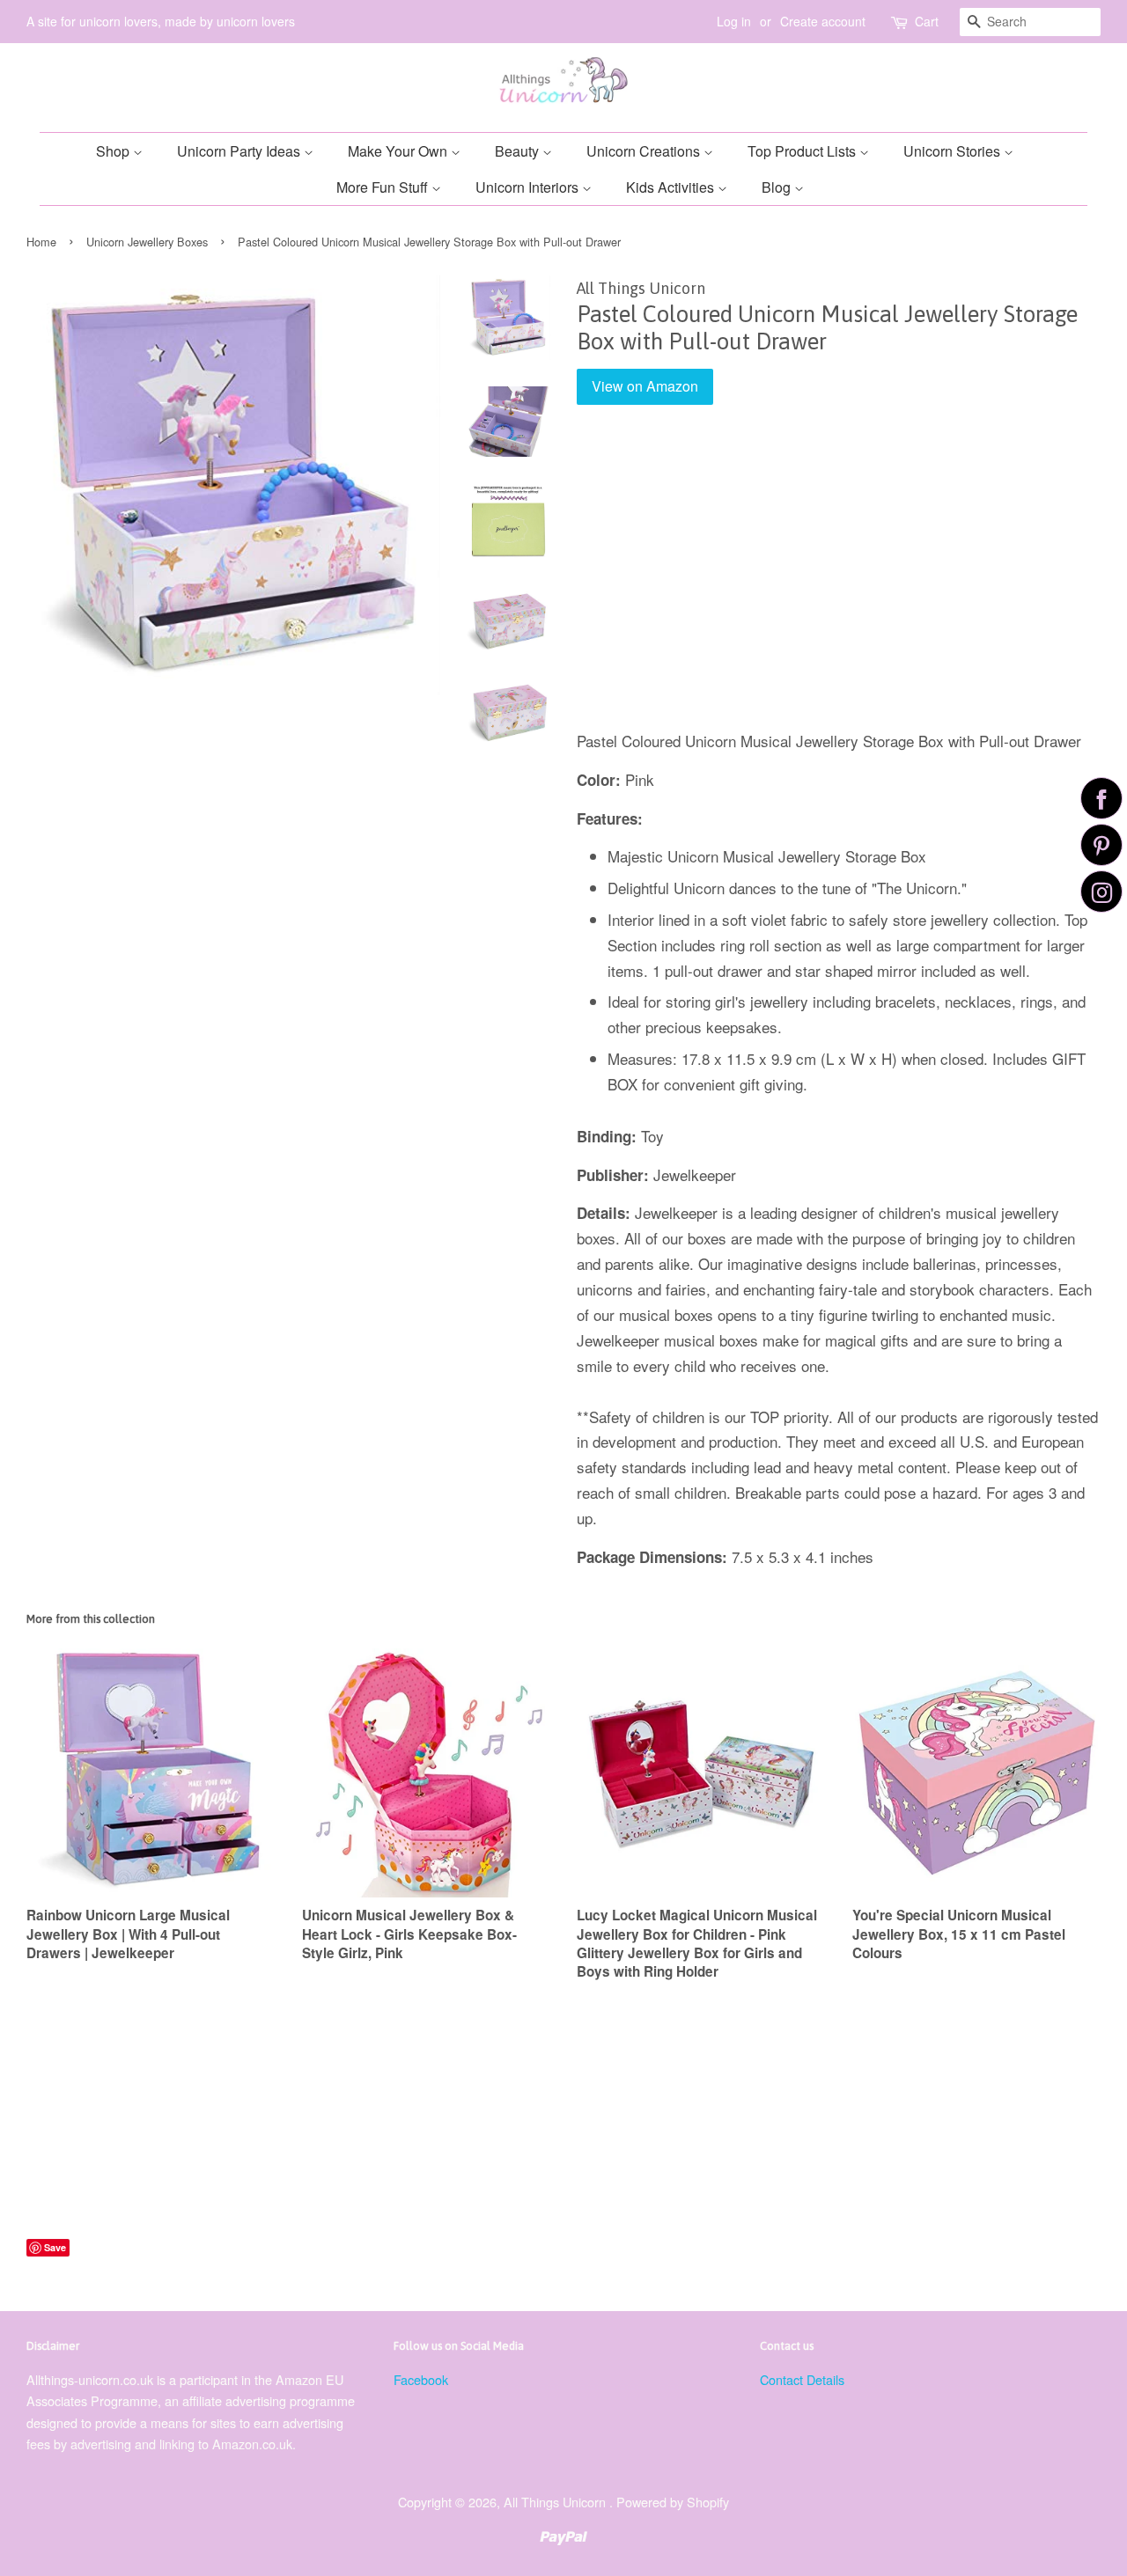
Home (41, 242)
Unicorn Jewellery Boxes (147, 242)
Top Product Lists (803, 151)
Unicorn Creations (645, 151)
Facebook (421, 2379)
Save (55, 2247)
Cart (927, 21)
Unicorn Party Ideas (240, 151)
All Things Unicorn (556, 2502)
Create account (823, 21)
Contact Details (802, 2379)
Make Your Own (399, 151)
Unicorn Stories (954, 151)
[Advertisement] (839, 580)
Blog (778, 187)
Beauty (519, 151)
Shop (114, 151)
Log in (734, 21)
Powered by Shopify (673, 2502)
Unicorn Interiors (529, 187)
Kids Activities (672, 187)
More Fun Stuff (384, 187)
